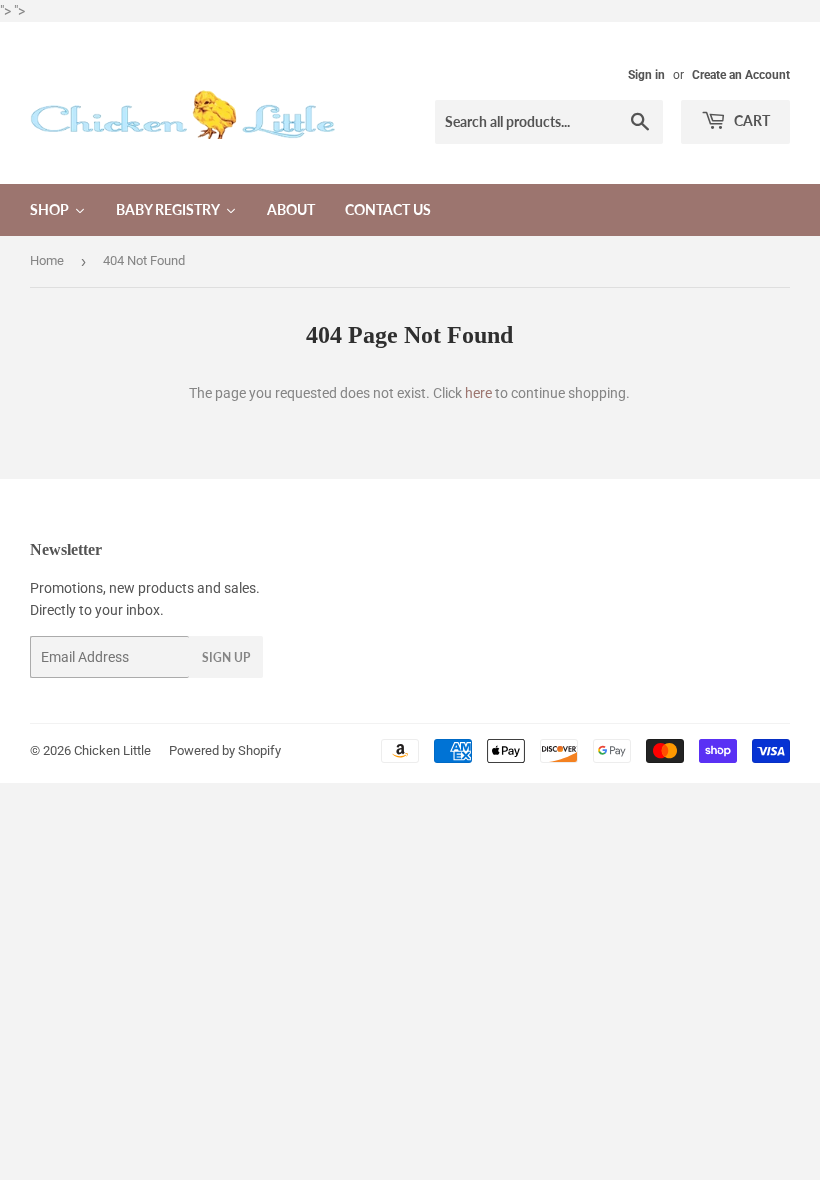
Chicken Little (112, 750)
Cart (750, 120)
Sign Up (226, 657)
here (478, 393)
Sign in (646, 75)
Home (47, 260)
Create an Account (741, 75)
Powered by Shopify (225, 750)
